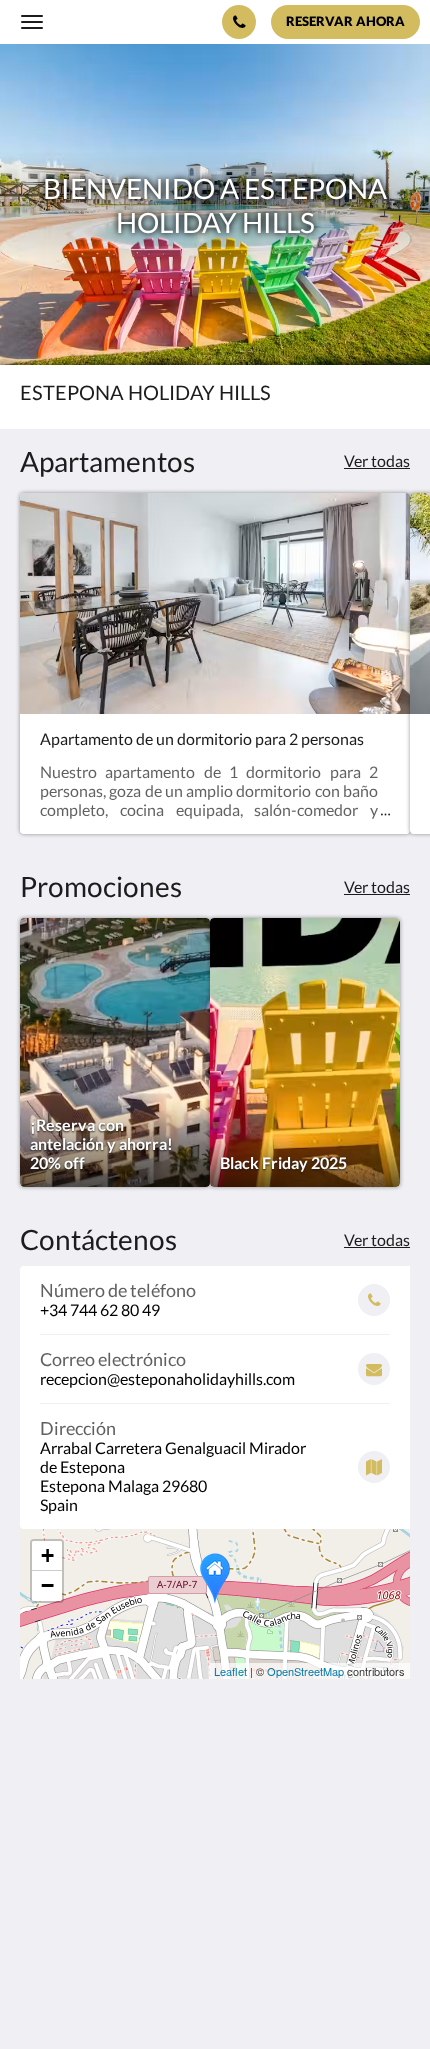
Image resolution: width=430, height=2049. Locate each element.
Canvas (130, 1994)
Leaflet (230, 1671)
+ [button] (47, 1555)
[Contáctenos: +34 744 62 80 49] (239, 22)
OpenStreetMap (305, 1671)
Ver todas (377, 460)
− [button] (47, 1585)
